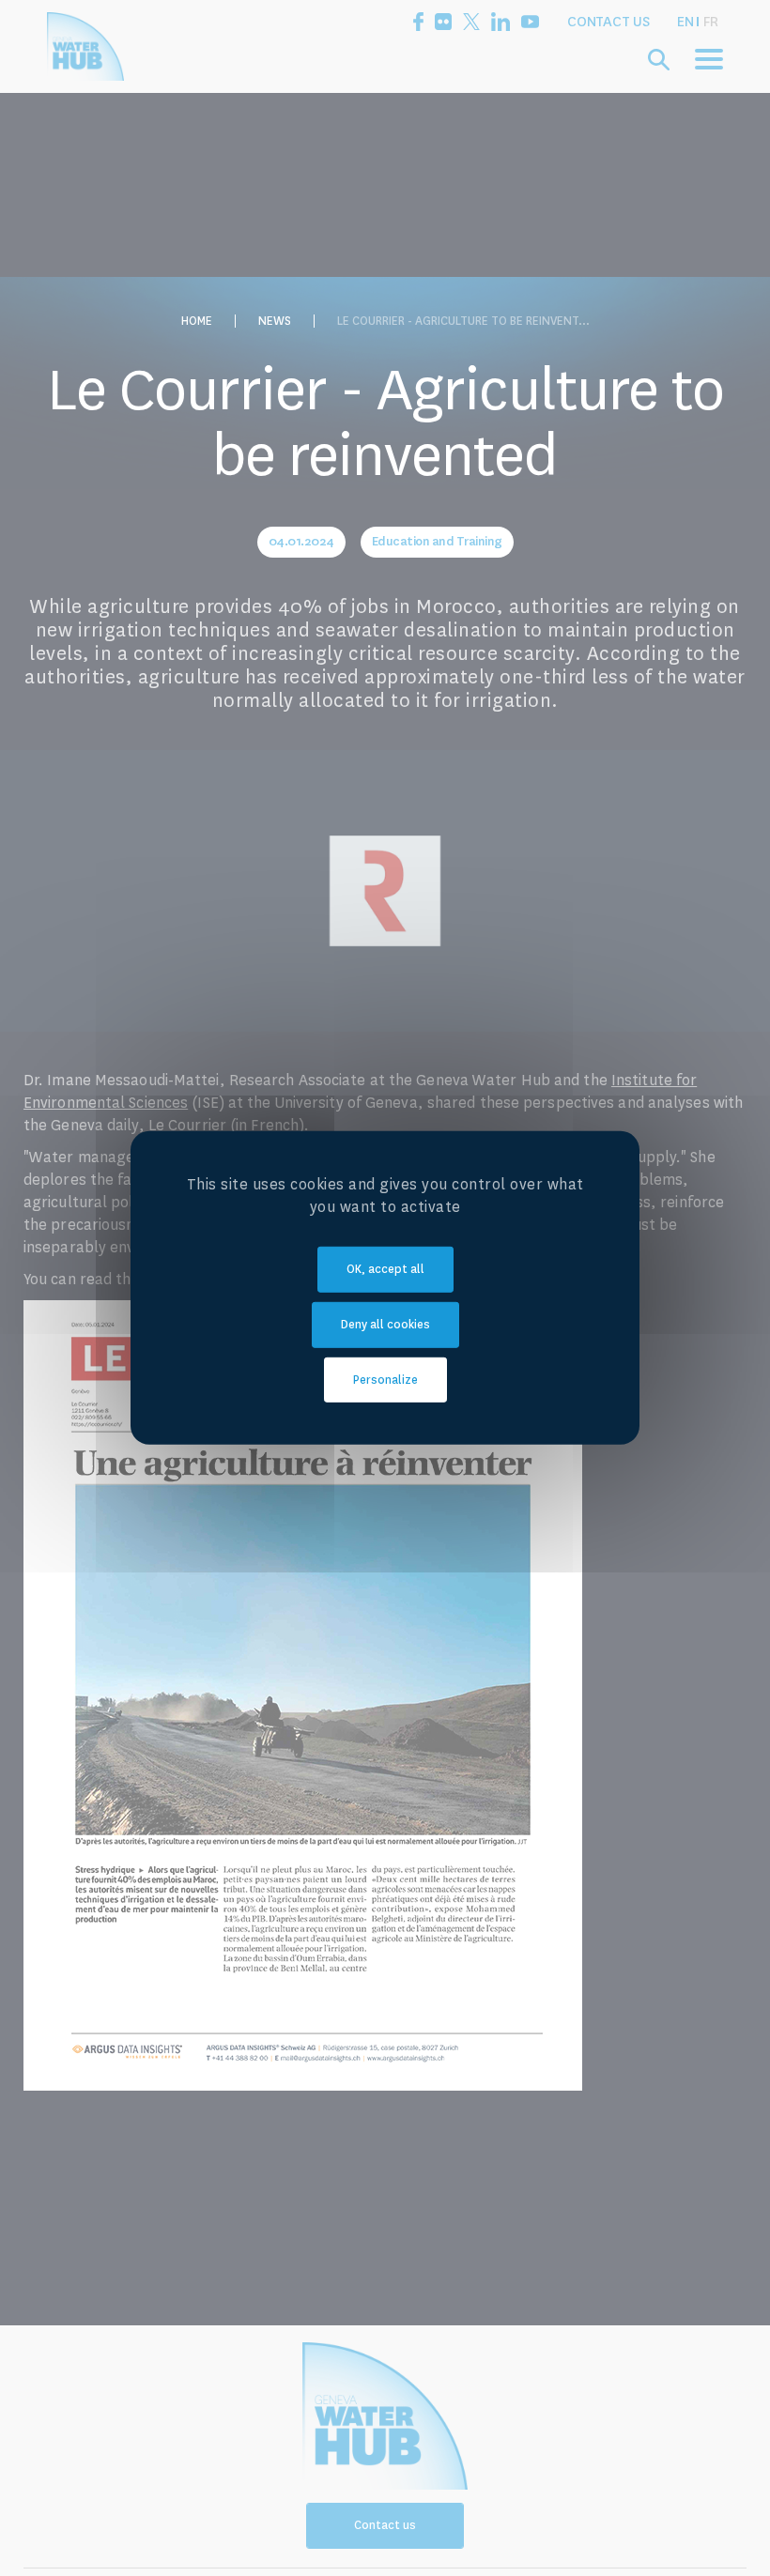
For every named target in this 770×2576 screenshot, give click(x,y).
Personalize (385, 1379)
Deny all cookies (385, 1325)
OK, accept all (385, 1269)
